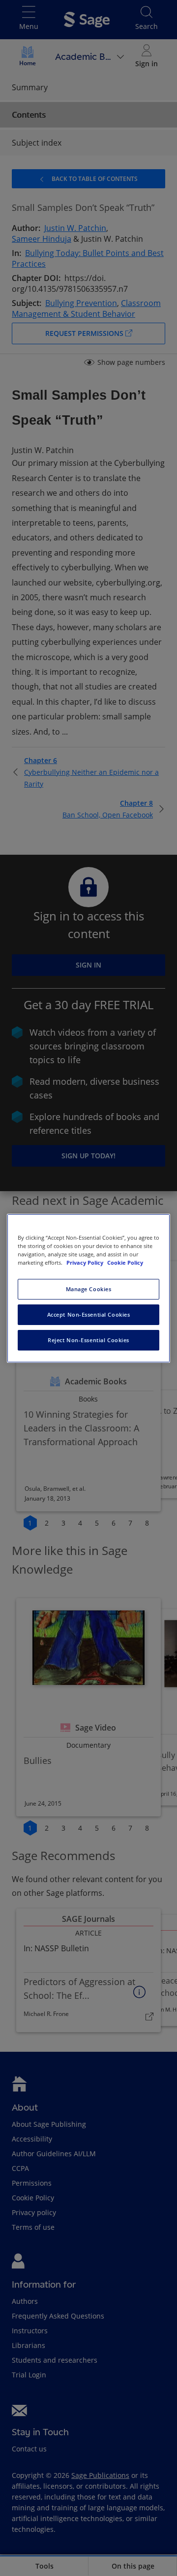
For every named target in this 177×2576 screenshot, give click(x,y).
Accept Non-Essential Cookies (89, 1314)
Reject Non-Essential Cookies (88, 1340)
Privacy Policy (86, 1262)
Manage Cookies (89, 1289)
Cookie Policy (125, 1262)
